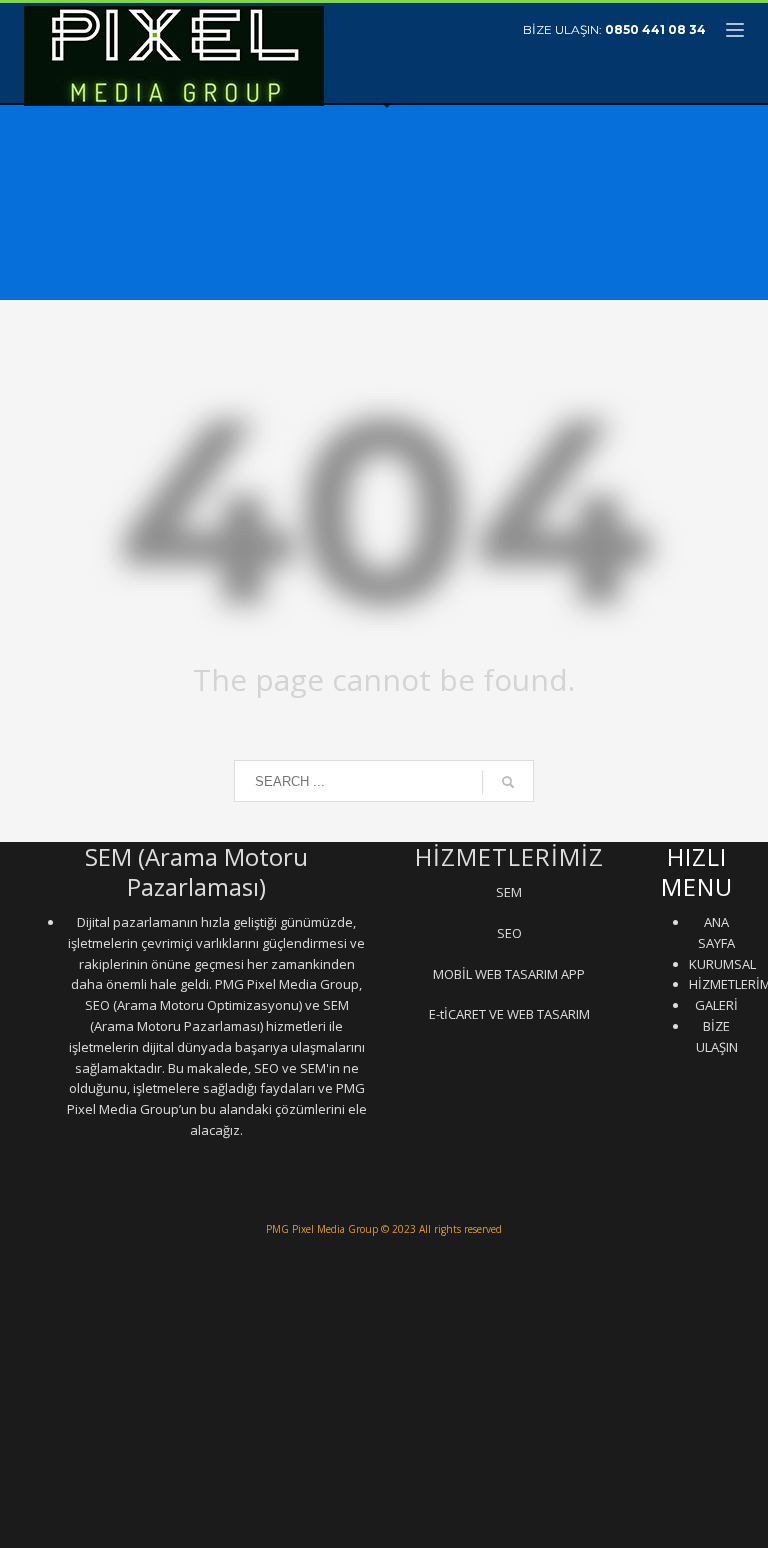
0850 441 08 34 (655, 29)
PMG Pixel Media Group (322, 1229)
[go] (508, 782)
